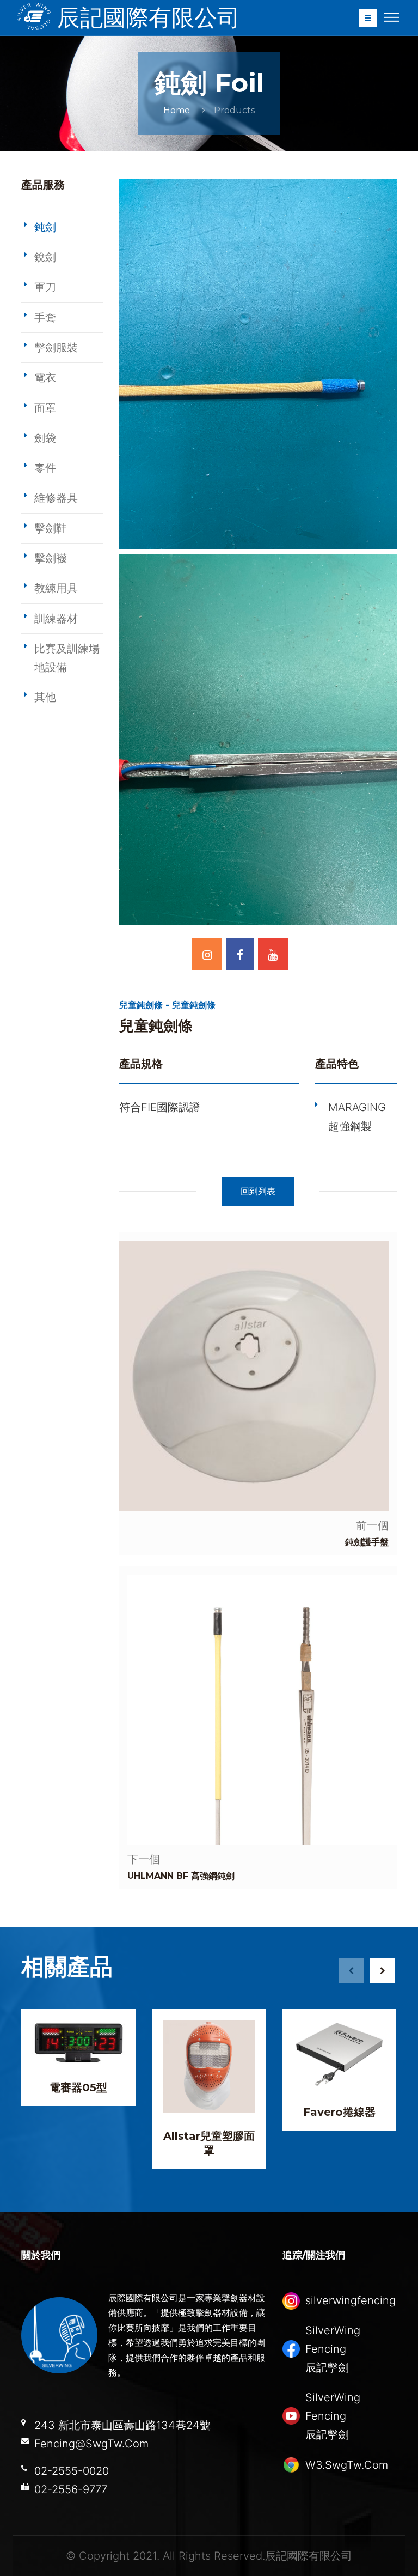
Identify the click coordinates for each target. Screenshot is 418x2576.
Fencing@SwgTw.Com (91, 2444)
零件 (45, 468)
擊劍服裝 (56, 347)
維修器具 (56, 498)
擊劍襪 (51, 558)
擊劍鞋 (51, 528)
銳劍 (45, 257)
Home (177, 110)
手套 (45, 318)
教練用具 (56, 588)
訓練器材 (56, 619)
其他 (45, 697)
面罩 (45, 408)
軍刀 (45, 287)
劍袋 (45, 438)
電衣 (45, 377)
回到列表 (258, 1191)
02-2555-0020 (72, 2471)
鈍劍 (45, 227)
